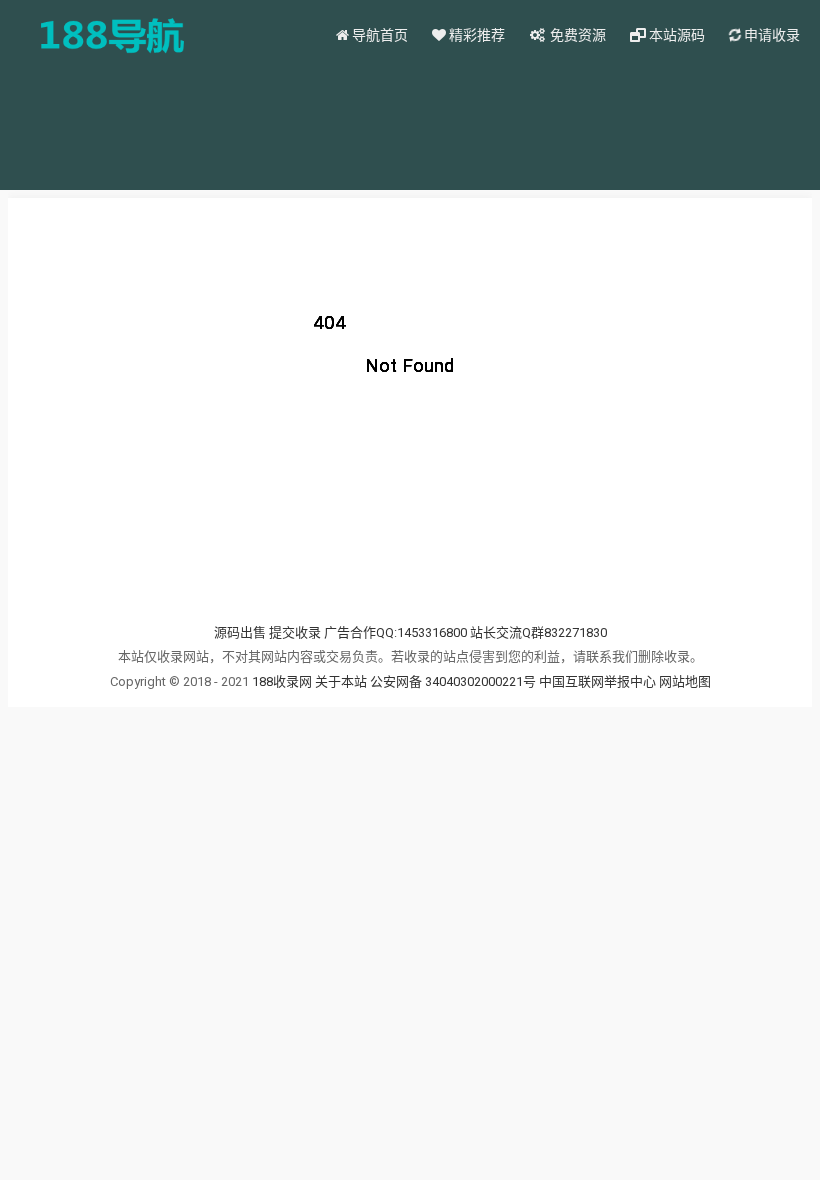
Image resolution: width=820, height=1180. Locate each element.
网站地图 (685, 681)
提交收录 (295, 632)
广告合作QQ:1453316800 (395, 632)
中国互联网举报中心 (599, 681)
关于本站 (341, 681)
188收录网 (282, 681)
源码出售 (240, 632)
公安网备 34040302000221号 (454, 681)
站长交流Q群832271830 (538, 632)
